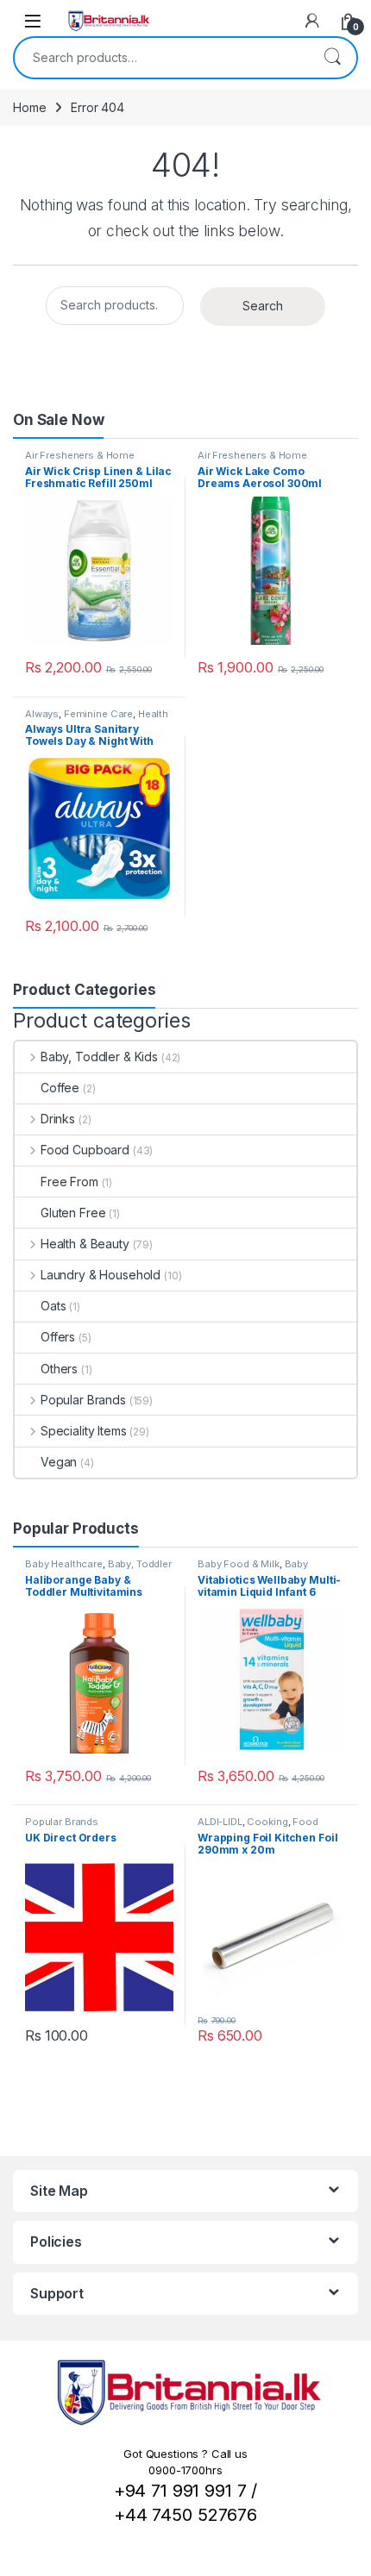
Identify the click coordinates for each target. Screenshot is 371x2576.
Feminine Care (98, 714)
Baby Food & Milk (239, 1564)
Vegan (59, 1462)
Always (42, 714)
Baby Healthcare (64, 1564)
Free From (69, 1182)
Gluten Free (73, 1213)
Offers (58, 1337)
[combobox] (161, 58)
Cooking (267, 1822)
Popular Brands (83, 1400)
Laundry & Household (101, 1275)
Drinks (58, 1119)
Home (29, 107)
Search (332, 58)
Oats (53, 1306)
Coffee (60, 1088)
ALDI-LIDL (220, 1822)
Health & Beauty (85, 1244)
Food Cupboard (85, 1150)
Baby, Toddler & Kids (99, 1057)
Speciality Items (84, 1431)
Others (59, 1369)
